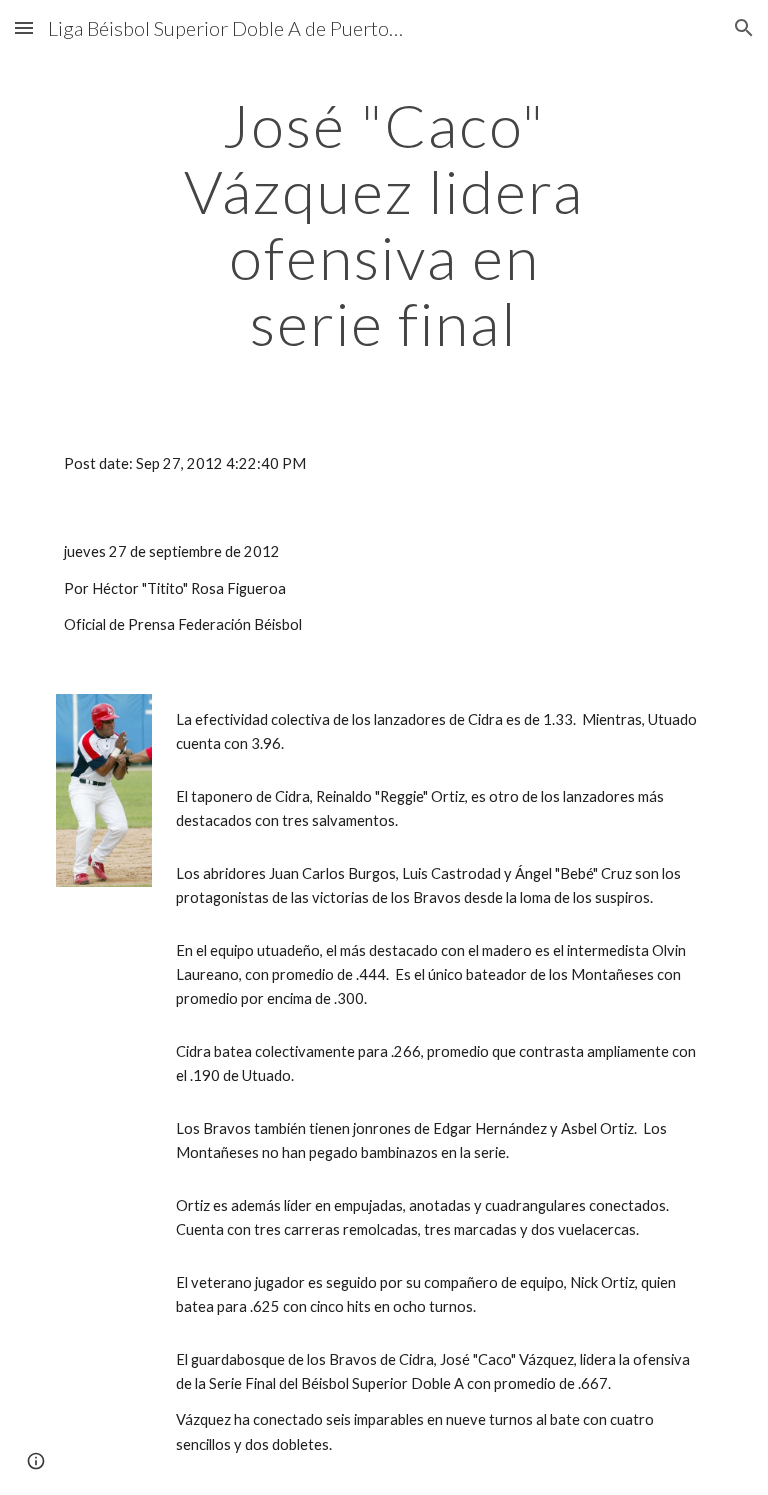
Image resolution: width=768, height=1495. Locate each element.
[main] (383, 224)
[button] (24, 27)
